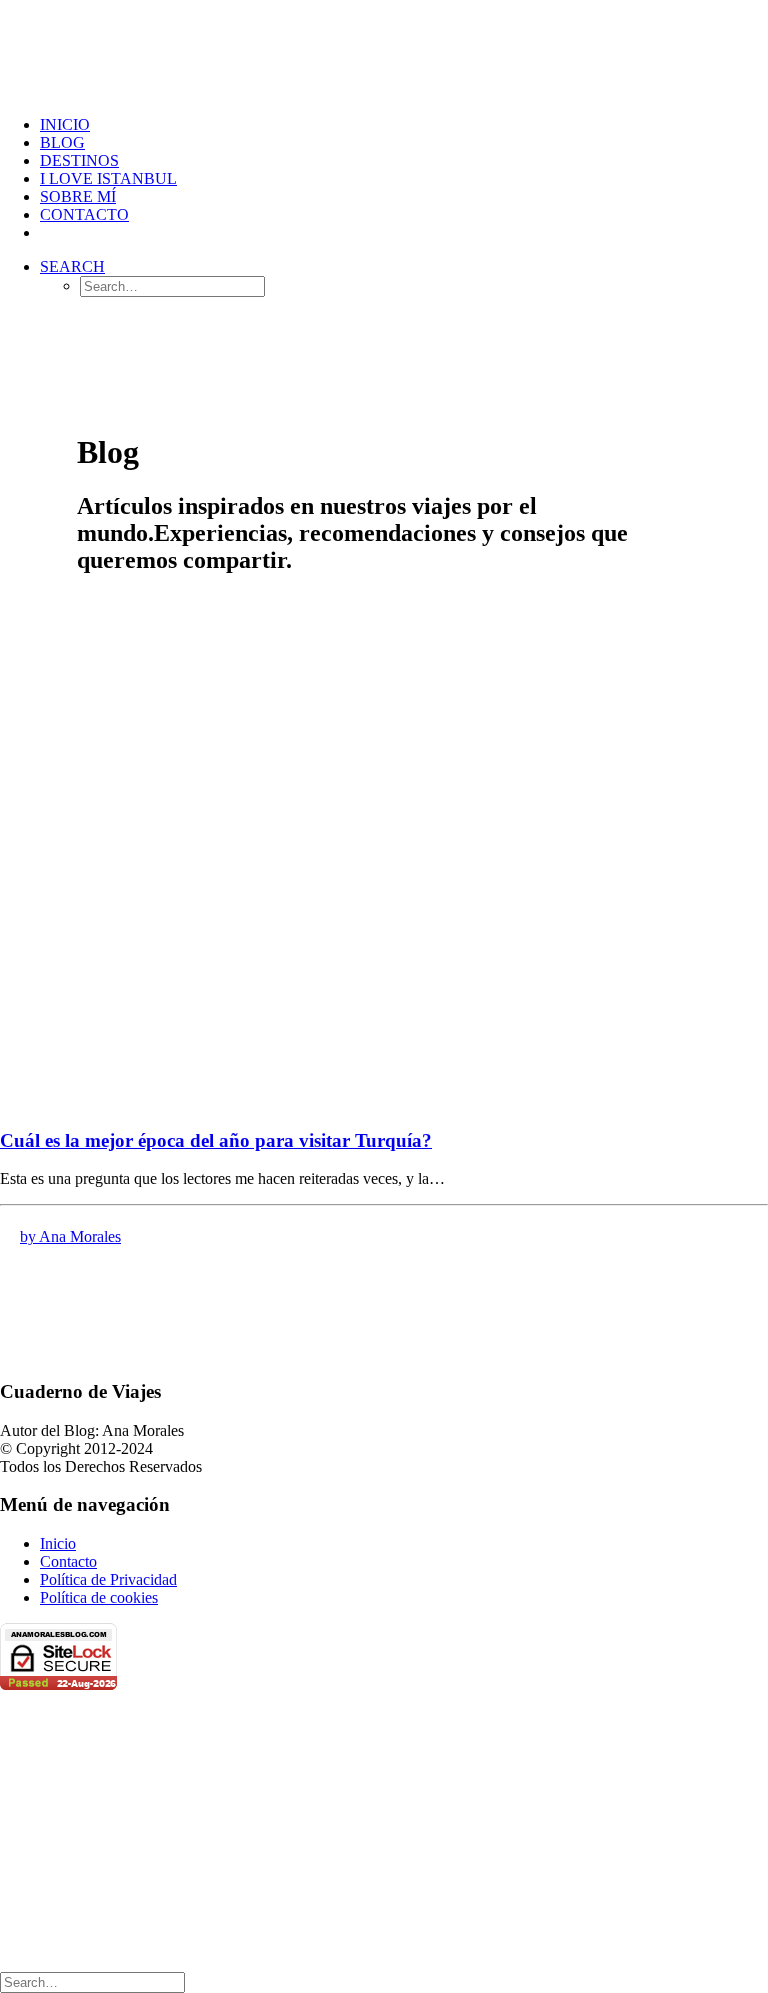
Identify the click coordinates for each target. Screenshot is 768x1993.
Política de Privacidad (108, 1579)
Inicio (58, 1543)
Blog (62, 142)
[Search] (92, 1981)
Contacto (84, 214)
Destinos (79, 160)
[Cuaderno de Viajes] (384, 50)
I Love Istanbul (108, 178)
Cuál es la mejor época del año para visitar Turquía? (216, 1140)
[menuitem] (404, 125)
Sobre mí (78, 196)
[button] (72, 266)
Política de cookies (99, 1597)
